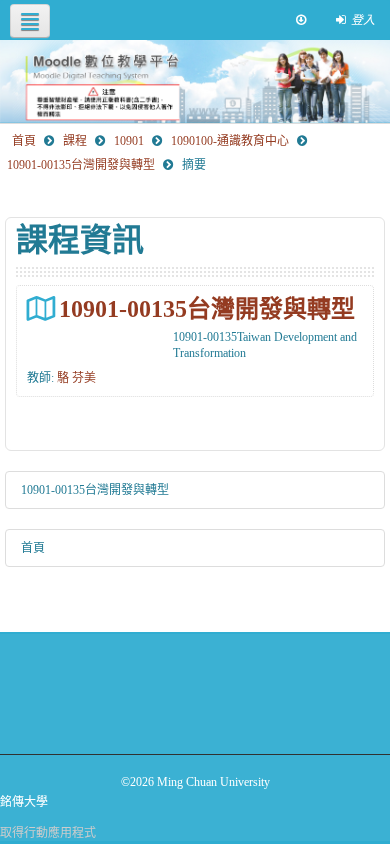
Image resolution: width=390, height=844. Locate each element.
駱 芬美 (76, 378)
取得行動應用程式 (48, 833)
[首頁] (195, 81)
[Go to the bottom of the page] (301, 20)
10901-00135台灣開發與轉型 (207, 308)
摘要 (194, 165)
